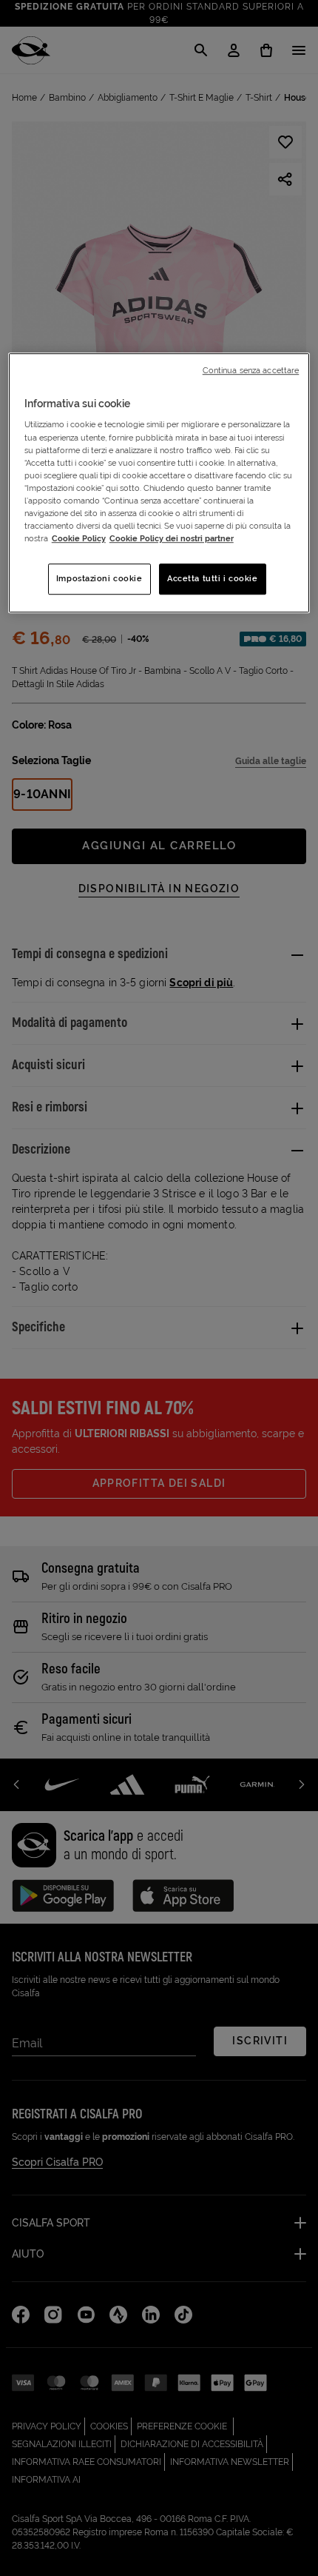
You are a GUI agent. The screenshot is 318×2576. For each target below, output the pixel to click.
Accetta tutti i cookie (213, 578)
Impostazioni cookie (99, 578)
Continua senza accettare (251, 370)
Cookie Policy (79, 538)
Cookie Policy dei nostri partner (172, 538)
